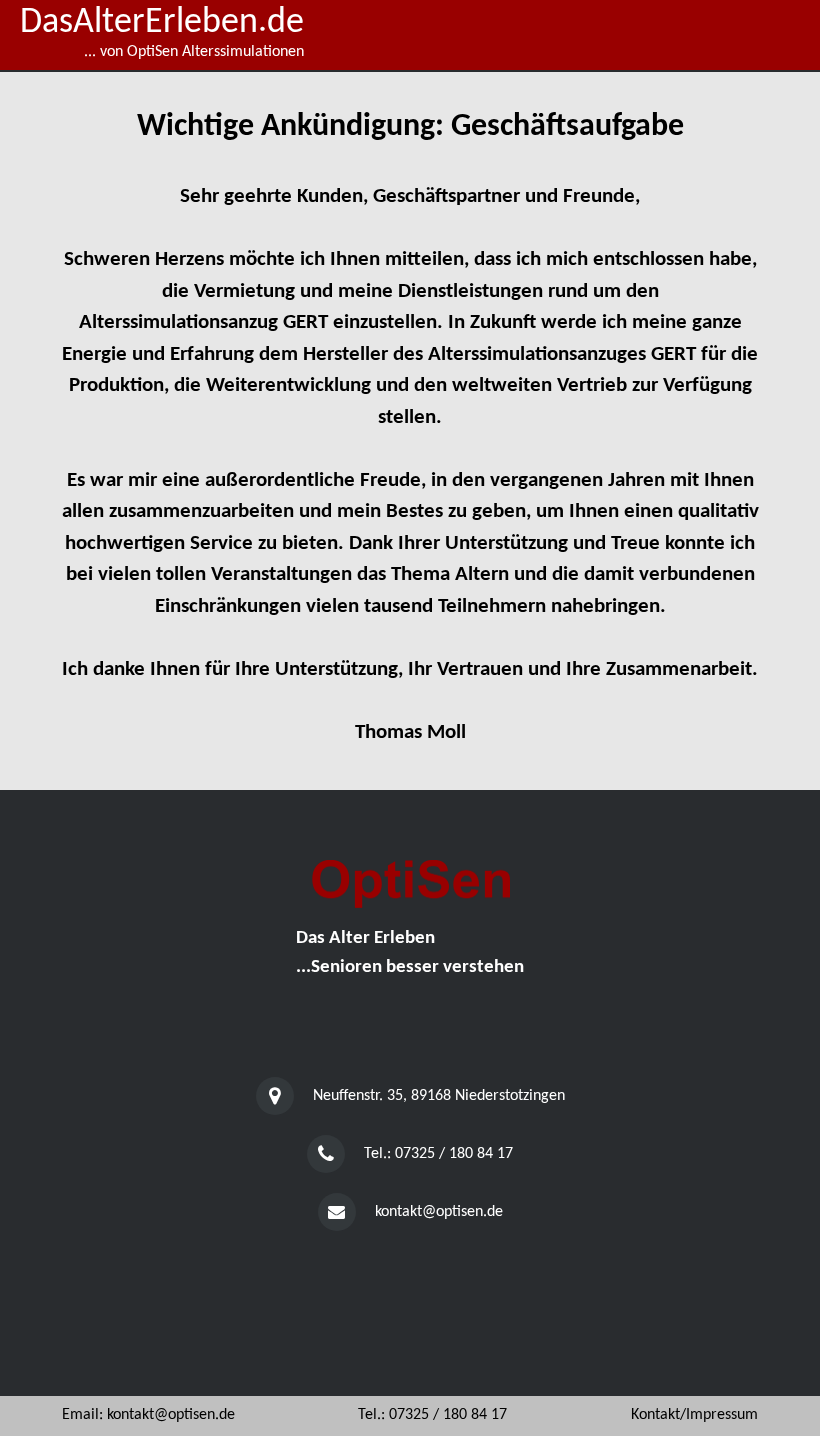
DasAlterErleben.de (162, 23)
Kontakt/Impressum (694, 1415)
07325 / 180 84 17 (454, 1154)
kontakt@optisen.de (439, 1212)
